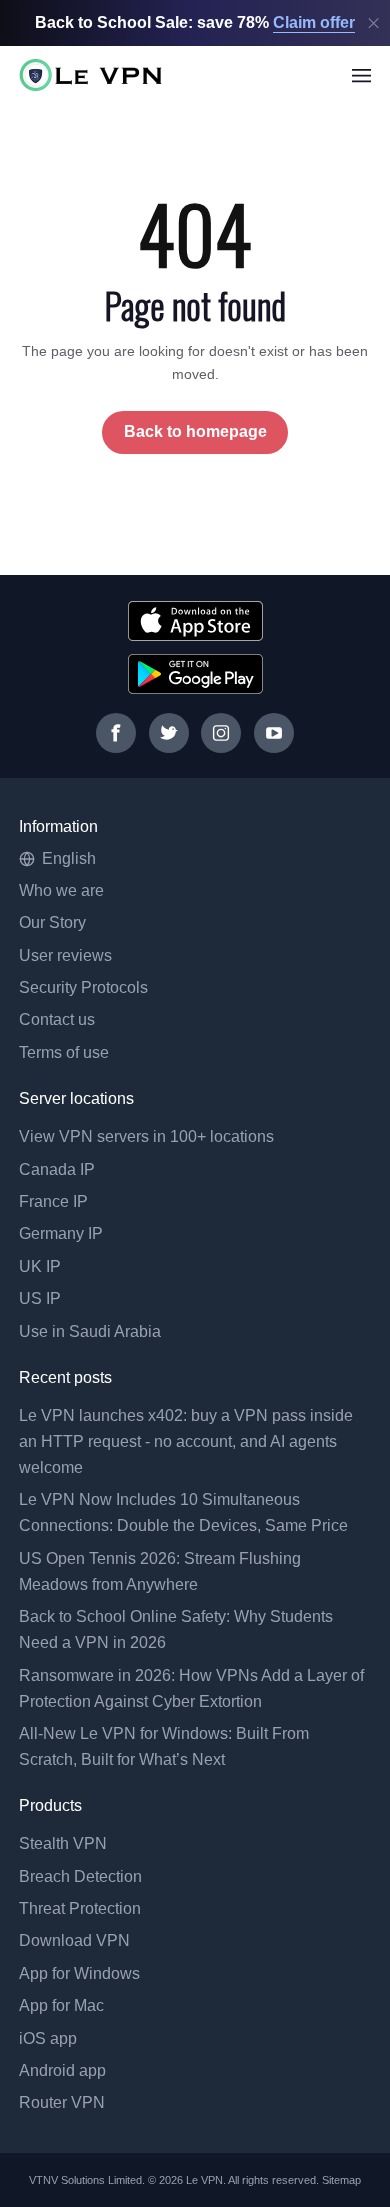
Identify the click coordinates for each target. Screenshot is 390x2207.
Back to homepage (195, 431)
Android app (62, 2070)
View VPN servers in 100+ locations (146, 1136)
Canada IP (57, 1169)
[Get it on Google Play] (195, 674)
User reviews (65, 955)
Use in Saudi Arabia (90, 1331)
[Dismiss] (373, 23)
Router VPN (62, 2102)
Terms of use (64, 1052)
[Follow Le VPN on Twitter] (169, 733)
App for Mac (61, 2005)
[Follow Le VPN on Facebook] (116, 733)
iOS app (48, 2038)
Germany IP (61, 1233)
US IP (40, 1298)
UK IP (40, 1266)
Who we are (61, 890)
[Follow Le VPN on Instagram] (221, 733)
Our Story (52, 922)
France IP (53, 1201)
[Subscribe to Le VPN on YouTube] (274, 733)
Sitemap (342, 2180)
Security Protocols (83, 987)
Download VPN (74, 1940)
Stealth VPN (63, 1843)
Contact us (57, 1019)
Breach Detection (80, 1876)
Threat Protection (80, 1908)
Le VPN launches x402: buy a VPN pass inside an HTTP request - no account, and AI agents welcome (186, 1441)
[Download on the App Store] (195, 621)
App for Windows (79, 1973)
